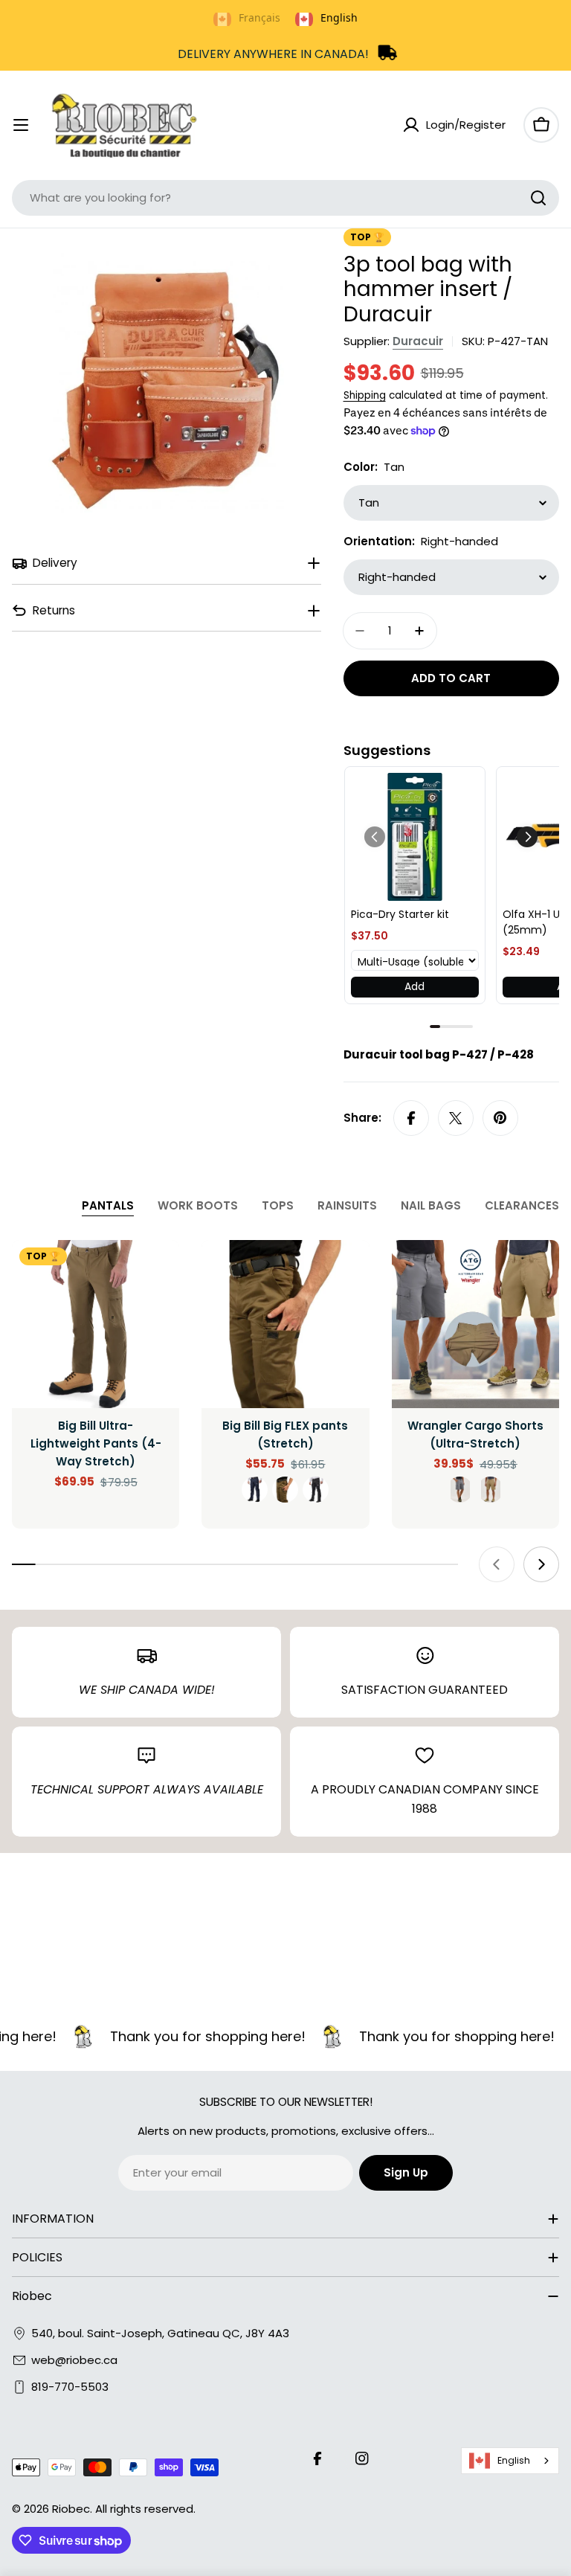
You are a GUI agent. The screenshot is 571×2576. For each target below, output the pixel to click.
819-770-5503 (70, 2387)
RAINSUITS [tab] (347, 1205)
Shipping (365, 395)
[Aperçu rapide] (158, 1273)
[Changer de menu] (21, 125)
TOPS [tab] (278, 1205)
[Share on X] (456, 1118)
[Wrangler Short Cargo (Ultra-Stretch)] (475, 1324)
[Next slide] (541, 1564)
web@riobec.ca (74, 2360)
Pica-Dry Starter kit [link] (400, 914)
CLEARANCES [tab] (522, 1205)
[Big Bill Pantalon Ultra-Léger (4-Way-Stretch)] (96, 1324)
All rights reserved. (145, 2509)
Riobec (71, 2509)
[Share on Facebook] (411, 1118)
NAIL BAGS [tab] (431, 1205)
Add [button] (414, 986)
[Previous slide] (497, 1564)
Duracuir (418, 341)
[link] (415, 837)
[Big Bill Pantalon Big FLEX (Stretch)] (285, 1324)
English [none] (339, 17)
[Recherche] (538, 198)
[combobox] (285, 198)
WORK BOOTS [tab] (198, 1205)
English (514, 2460)
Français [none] (259, 17)
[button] (527, 837)
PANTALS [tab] (108, 1205)
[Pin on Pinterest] (500, 1118)
